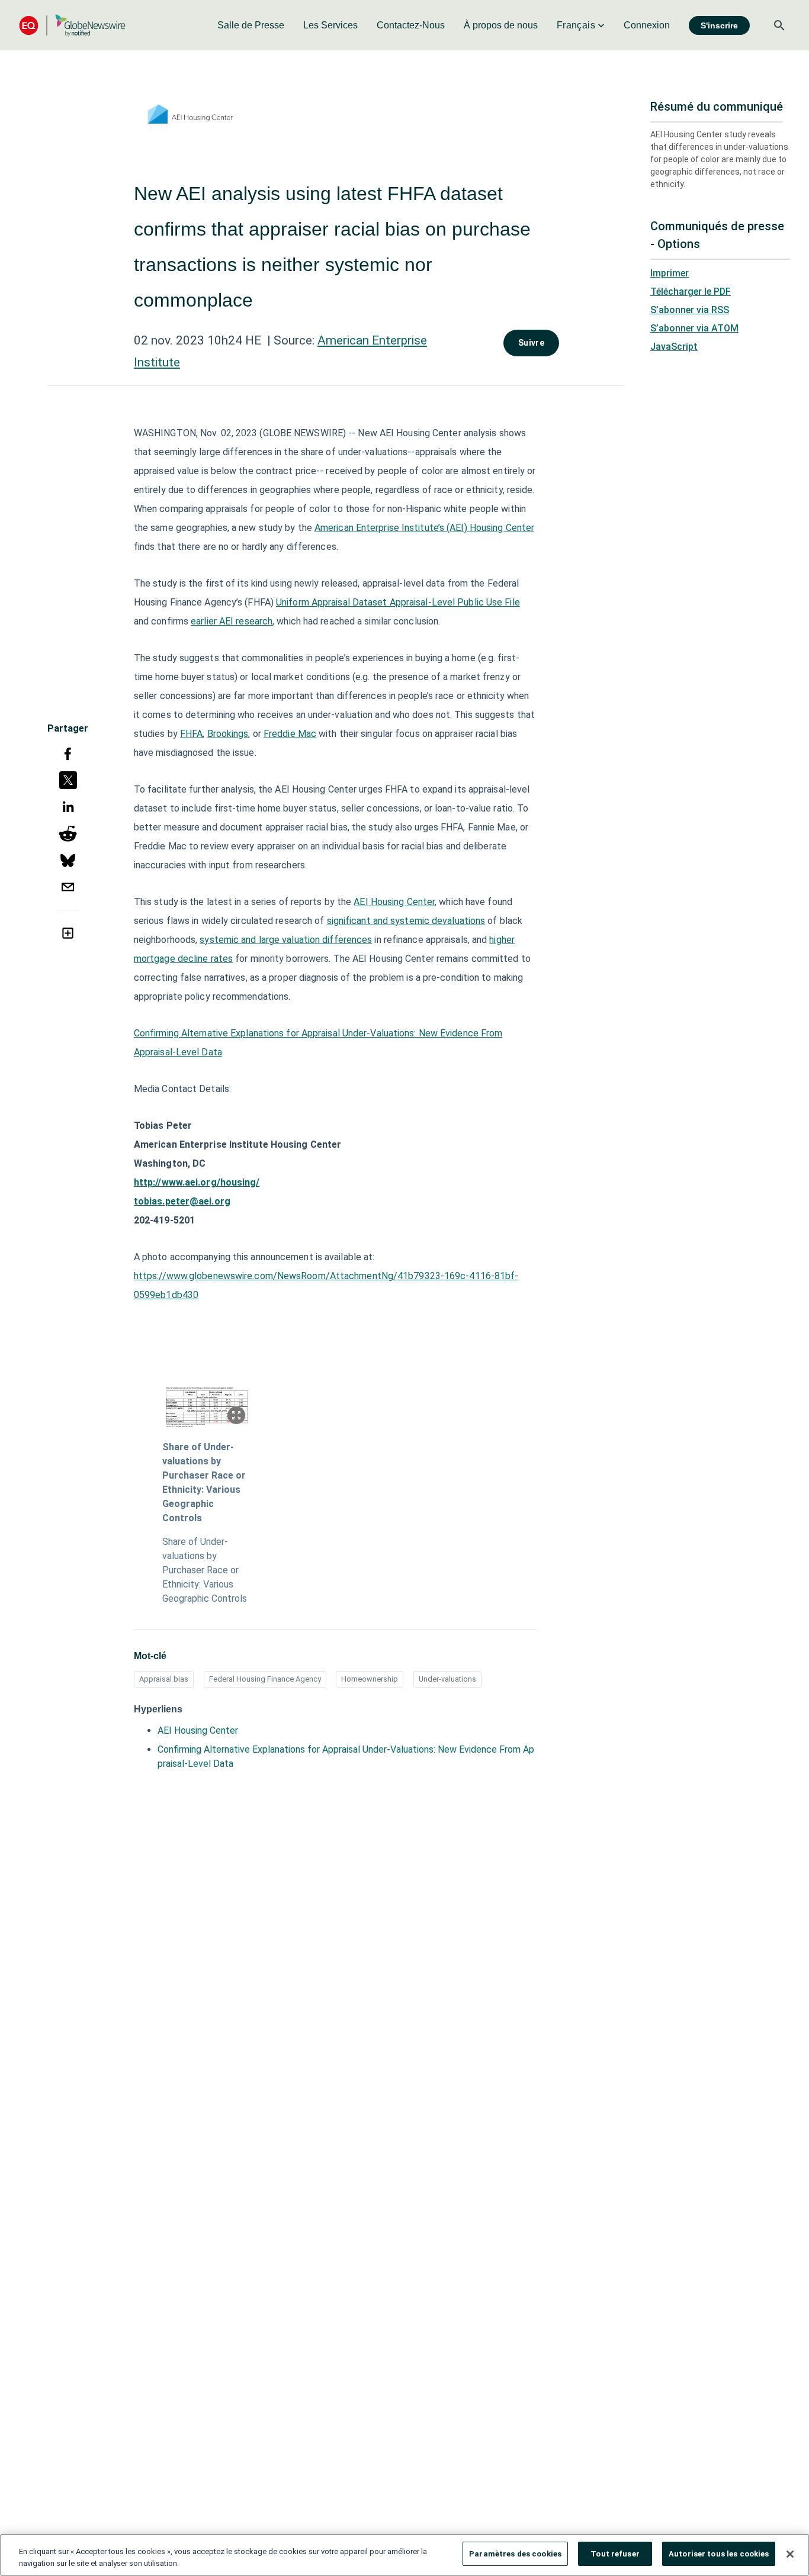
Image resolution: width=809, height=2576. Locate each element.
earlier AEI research (232, 621)
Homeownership (370, 1679)
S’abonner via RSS (690, 310)
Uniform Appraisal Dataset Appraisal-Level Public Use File (398, 602)
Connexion (647, 25)
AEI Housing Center (394, 902)
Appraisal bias (164, 1679)
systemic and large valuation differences (286, 940)
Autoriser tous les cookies (719, 2554)
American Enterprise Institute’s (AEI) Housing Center (424, 528)
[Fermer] (790, 2554)
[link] (251, 25)
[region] (404, 2555)
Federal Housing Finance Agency (265, 1679)
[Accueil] (72, 25)
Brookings (228, 734)
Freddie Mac (290, 734)
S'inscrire (719, 25)
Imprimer (670, 273)
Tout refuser (615, 2554)
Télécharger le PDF (691, 292)
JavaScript (674, 347)
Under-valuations (447, 1679)
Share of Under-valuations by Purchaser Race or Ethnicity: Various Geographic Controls (204, 1482)
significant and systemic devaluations (406, 921)
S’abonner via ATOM (694, 328)
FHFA (191, 734)
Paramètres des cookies (515, 2554)
